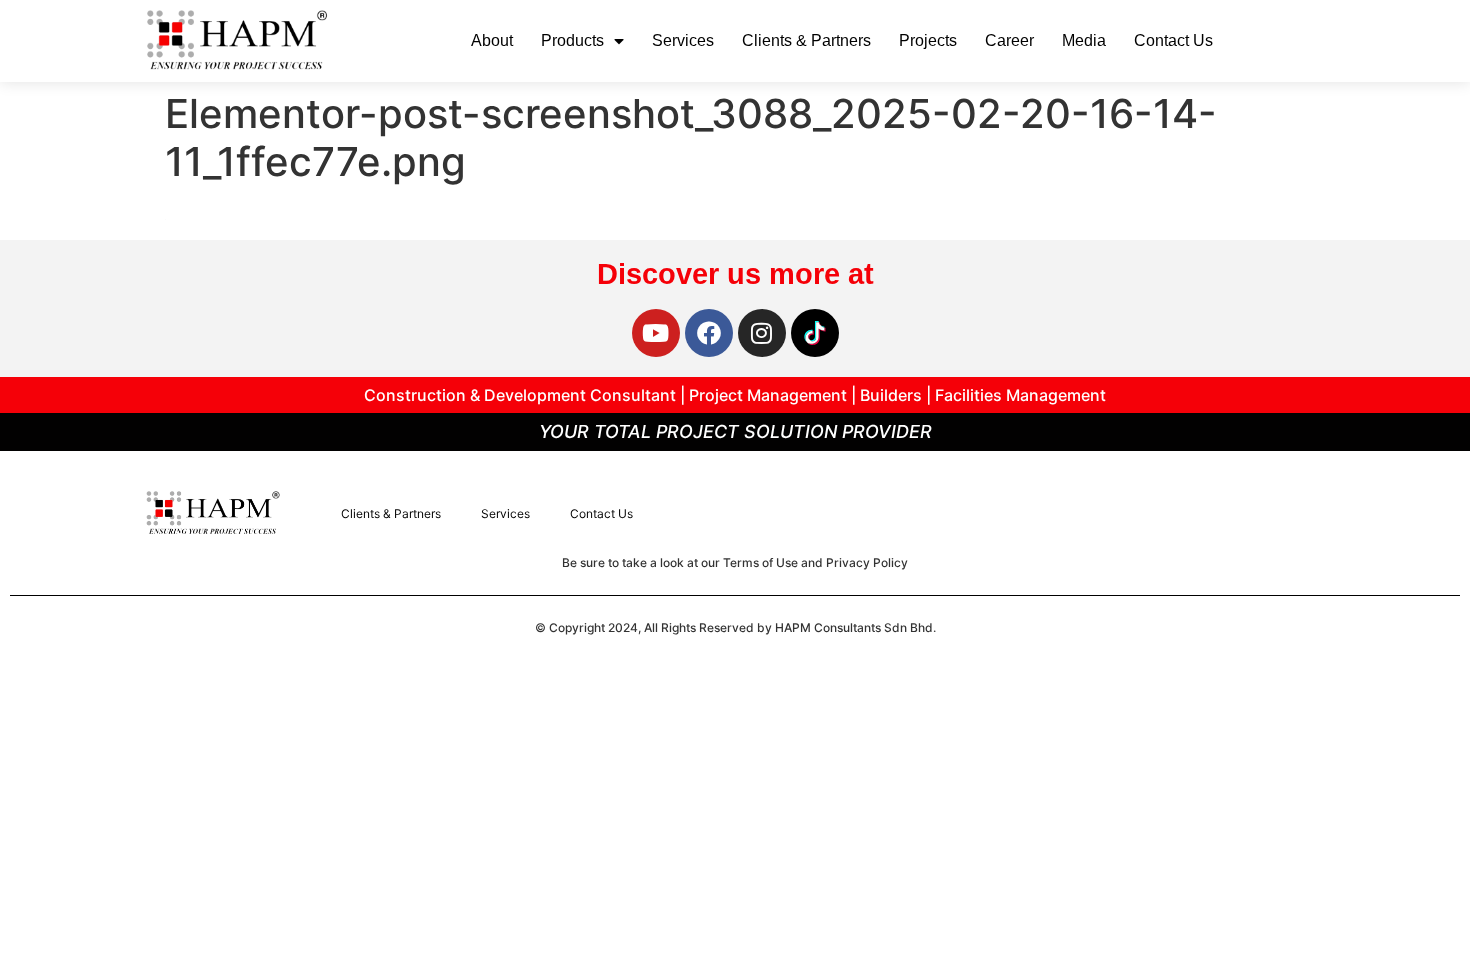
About (492, 40)
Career (1009, 40)
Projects (928, 40)
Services (683, 40)
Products (572, 40)
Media (1084, 40)
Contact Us (1173, 40)
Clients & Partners (806, 40)
